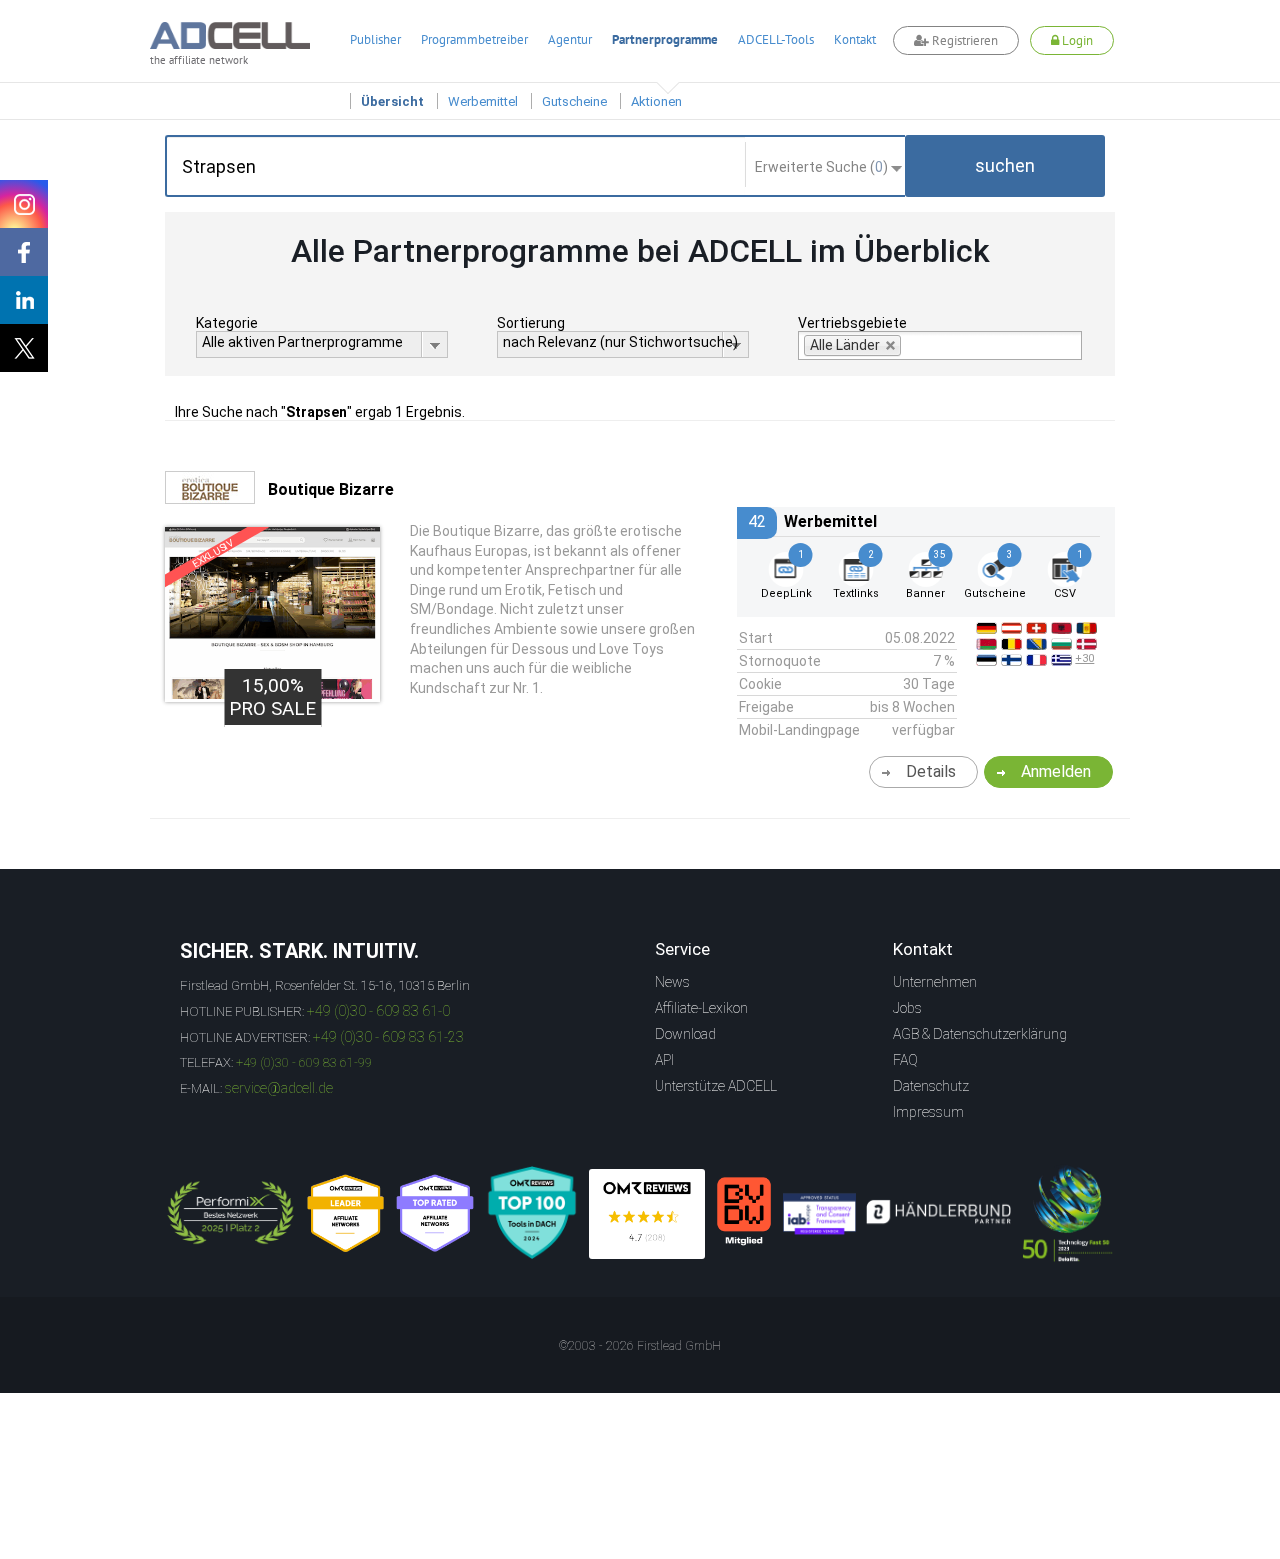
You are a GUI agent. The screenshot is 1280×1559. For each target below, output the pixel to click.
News (672, 982)
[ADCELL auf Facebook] (24, 252)
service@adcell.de (279, 1088)
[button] (1005, 166)
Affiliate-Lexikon (701, 1008)
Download (685, 1034)
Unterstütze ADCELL (716, 1086)
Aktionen (656, 101)
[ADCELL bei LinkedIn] (24, 300)
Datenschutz (931, 1086)
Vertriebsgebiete (852, 323)
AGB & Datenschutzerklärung (980, 1034)
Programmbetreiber (474, 39)
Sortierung (531, 323)
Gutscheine (574, 101)
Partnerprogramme (665, 39)
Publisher (375, 39)
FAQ (905, 1060)
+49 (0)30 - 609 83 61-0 (378, 1011)
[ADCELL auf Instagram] (24, 204)
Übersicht (392, 101)
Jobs (907, 1008)
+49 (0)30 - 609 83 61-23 (388, 1037)
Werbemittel (483, 101)
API (664, 1060)
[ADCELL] (647, 1214)
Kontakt (855, 39)
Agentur (570, 39)
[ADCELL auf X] (24, 348)
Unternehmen (935, 982)
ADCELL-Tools (776, 39)
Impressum (928, 1112)
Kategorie (227, 323)
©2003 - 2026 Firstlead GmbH (640, 1346)
